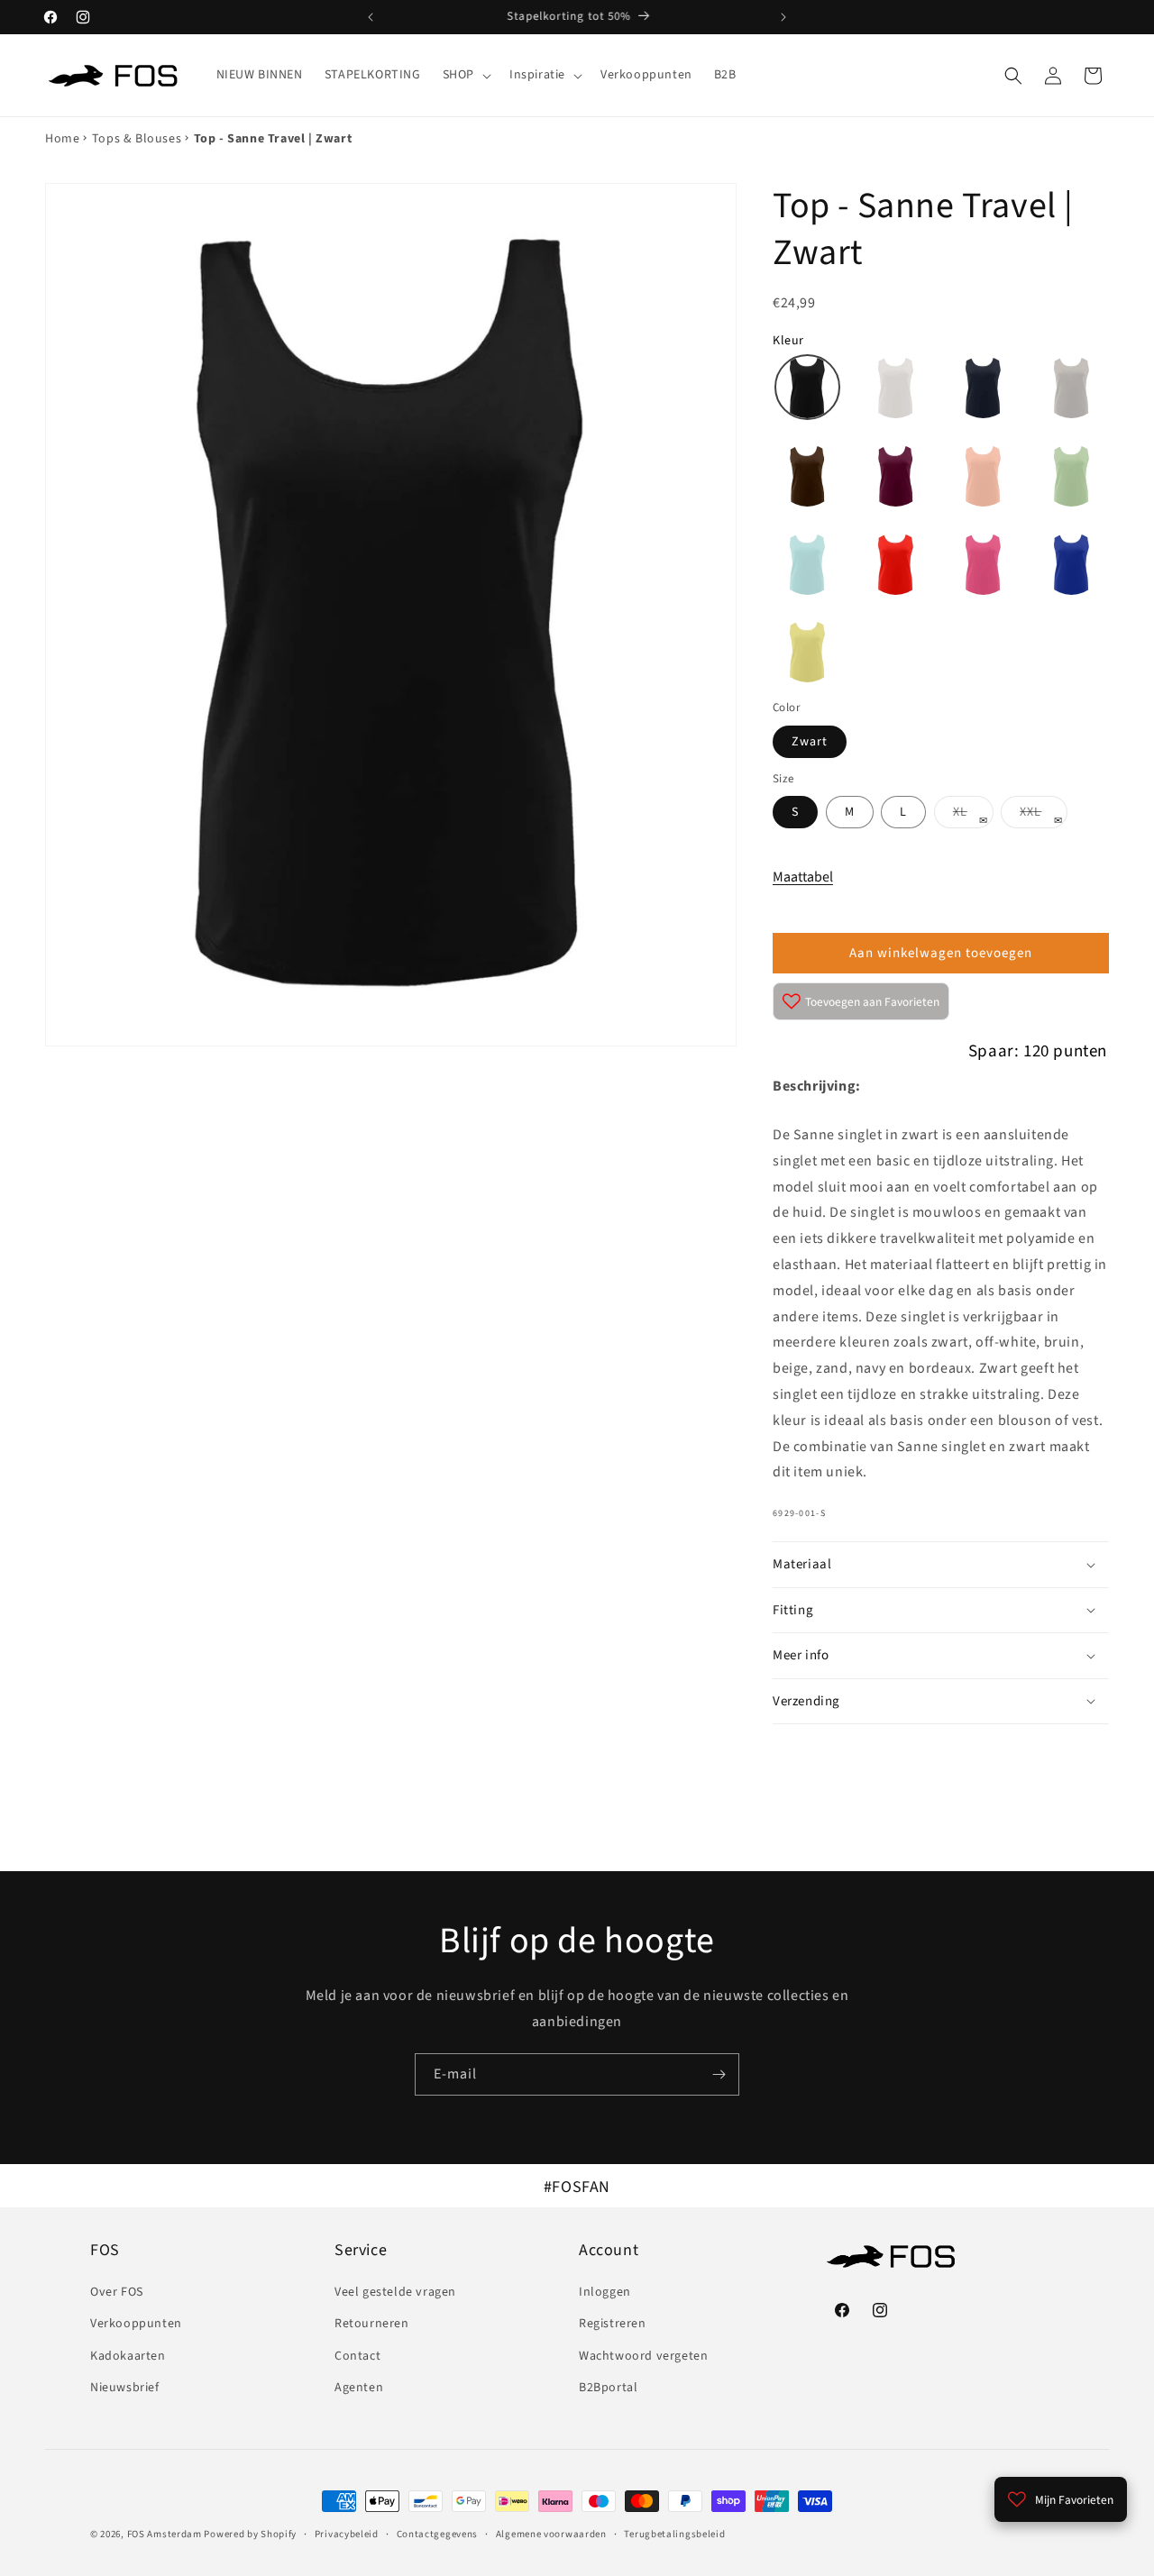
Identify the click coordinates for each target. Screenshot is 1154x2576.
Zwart (810, 742)
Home (62, 139)
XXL (1044, 815)
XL (973, 815)
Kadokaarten (128, 2356)
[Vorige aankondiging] (371, 17)
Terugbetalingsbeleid (674, 2534)
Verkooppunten (136, 2324)
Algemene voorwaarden (551, 2534)
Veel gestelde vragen (395, 2292)
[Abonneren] (719, 2074)
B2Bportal (608, 2388)
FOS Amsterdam (165, 2534)
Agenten (359, 2388)
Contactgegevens (438, 2534)
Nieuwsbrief (125, 2388)
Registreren (613, 2324)
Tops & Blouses (137, 139)
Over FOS (117, 2292)
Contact (357, 2356)
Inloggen (605, 2292)
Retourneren (372, 2324)
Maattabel (803, 877)
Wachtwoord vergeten (643, 2356)
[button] (465, 75)
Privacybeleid (347, 2534)
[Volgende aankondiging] (783, 17)
